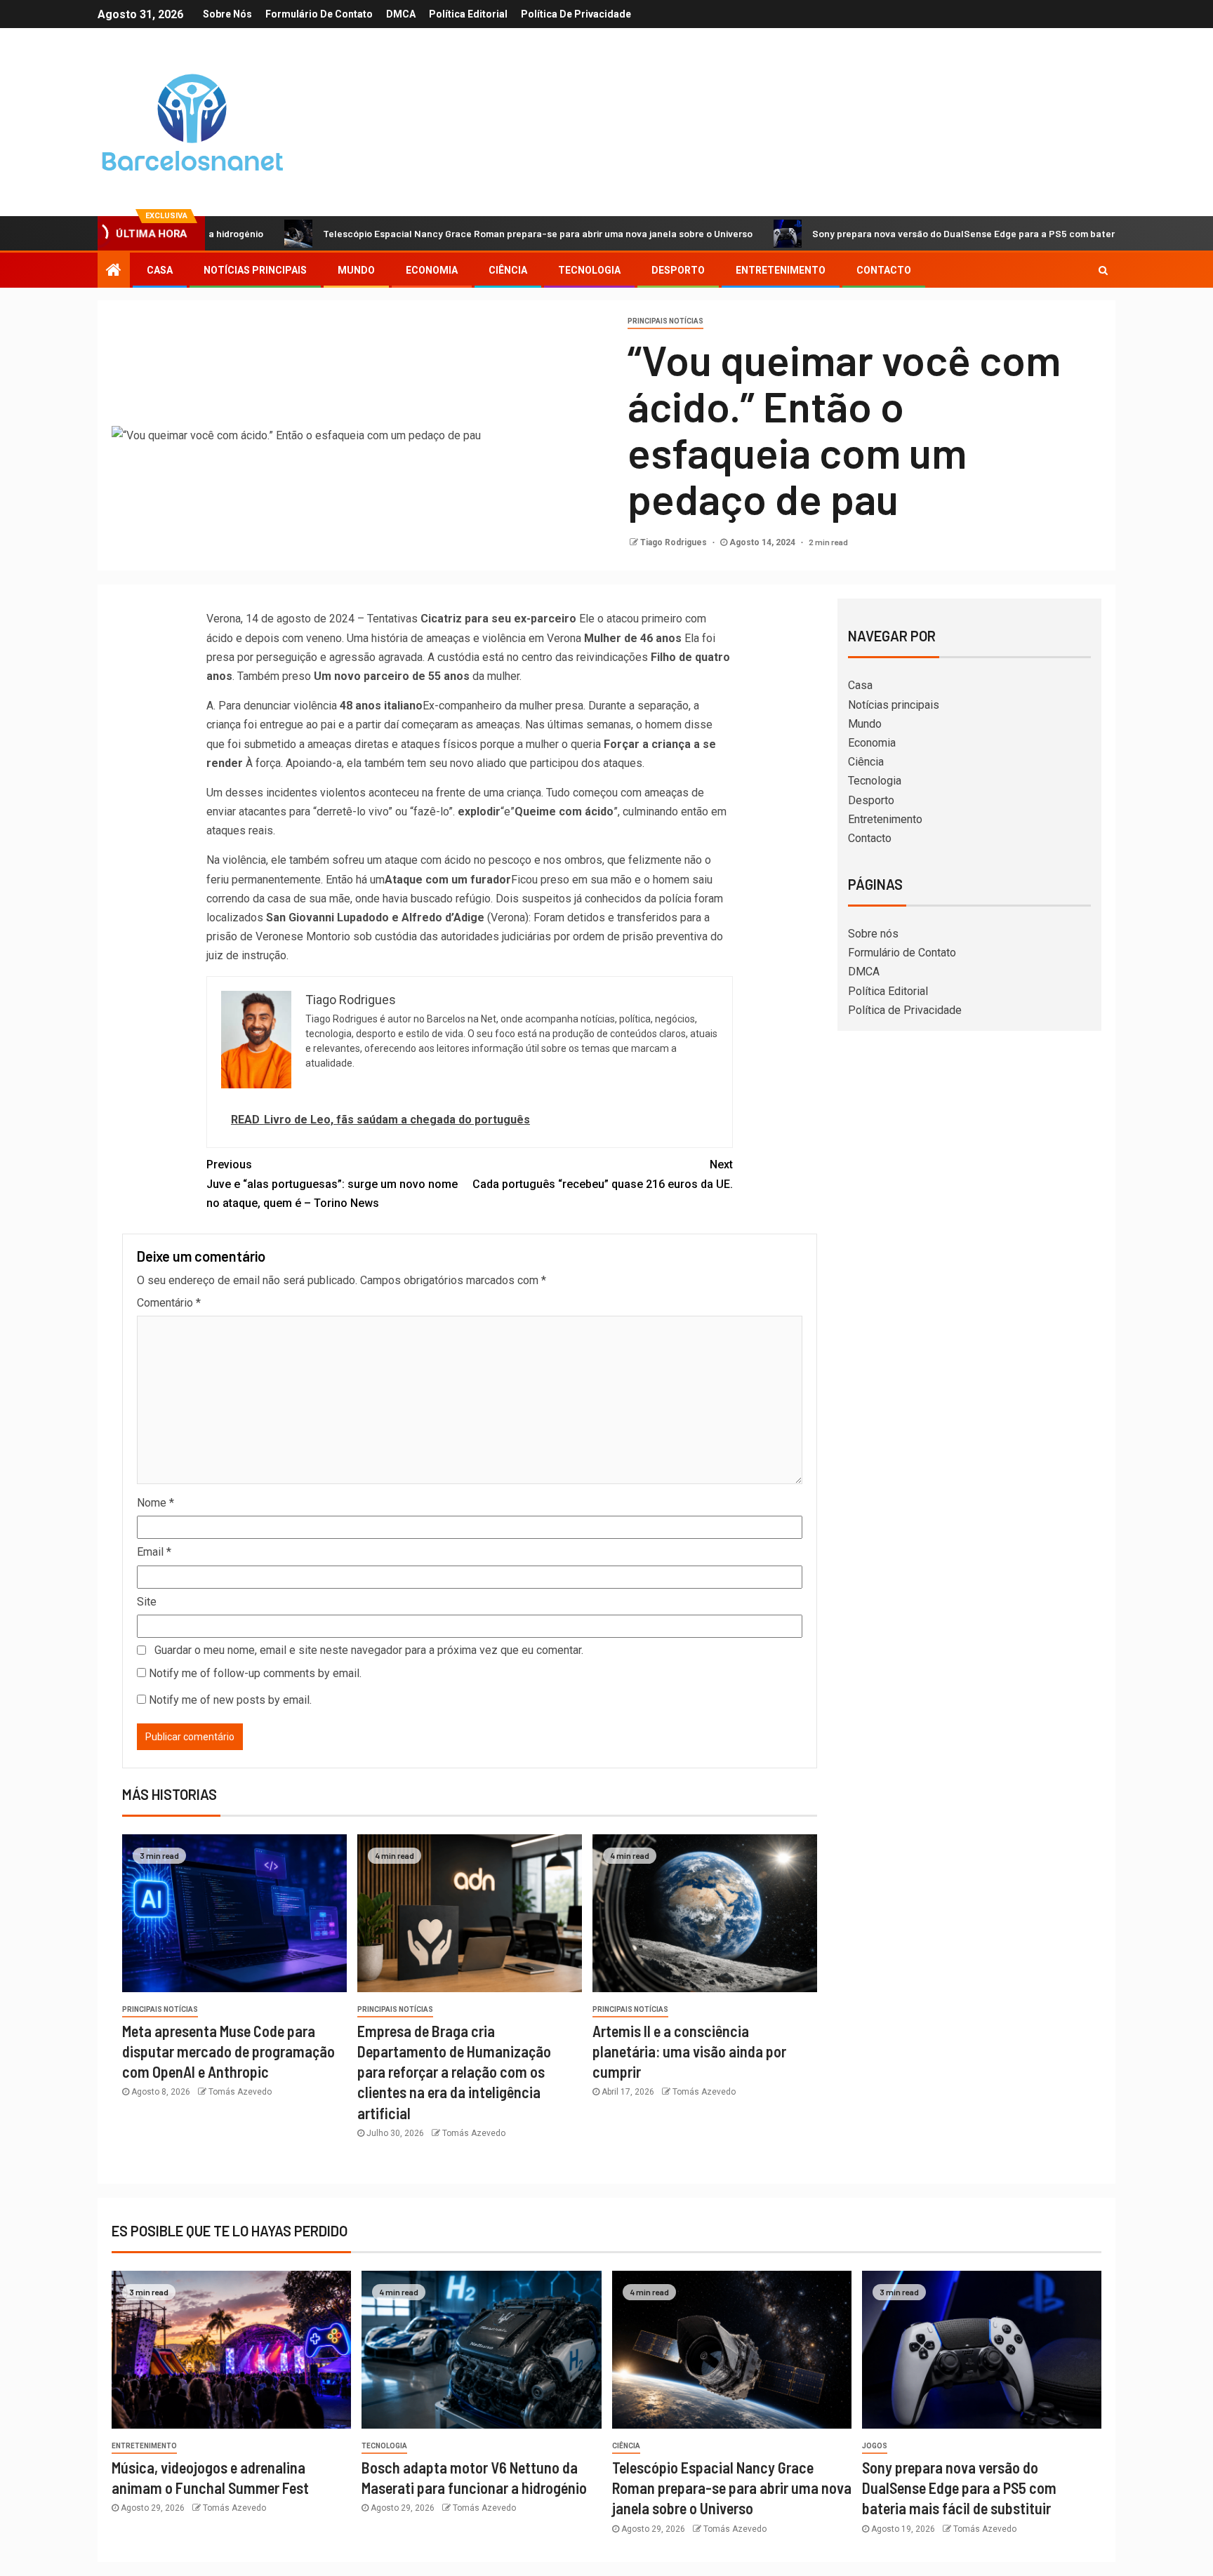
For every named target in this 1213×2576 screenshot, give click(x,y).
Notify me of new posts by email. (230, 1700)
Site (147, 1602)
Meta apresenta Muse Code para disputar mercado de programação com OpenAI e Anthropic (228, 2051)
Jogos (875, 2446)
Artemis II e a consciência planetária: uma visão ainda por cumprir (689, 2051)
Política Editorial (468, 14)
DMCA (401, 14)
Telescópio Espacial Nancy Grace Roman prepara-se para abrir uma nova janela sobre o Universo (452, 233)
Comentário (169, 1303)
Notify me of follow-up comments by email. (255, 1673)
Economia (432, 270)
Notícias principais (255, 270)
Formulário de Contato (319, 14)
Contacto (884, 270)
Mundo (356, 270)
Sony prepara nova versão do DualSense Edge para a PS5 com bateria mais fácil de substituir (933, 233)
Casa (160, 270)
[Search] (1103, 270)
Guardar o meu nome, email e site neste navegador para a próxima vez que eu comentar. (369, 1650)
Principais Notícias (665, 321)
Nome (155, 1503)
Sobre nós (227, 14)
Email (154, 1552)
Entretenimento (781, 270)
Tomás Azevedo (240, 2092)
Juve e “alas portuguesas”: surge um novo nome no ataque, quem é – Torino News (332, 1183)
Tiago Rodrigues (675, 542)
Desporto (678, 270)
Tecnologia (589, 270)
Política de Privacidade (576, 14)
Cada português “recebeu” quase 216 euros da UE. (603, 1174)
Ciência (508, 270)
